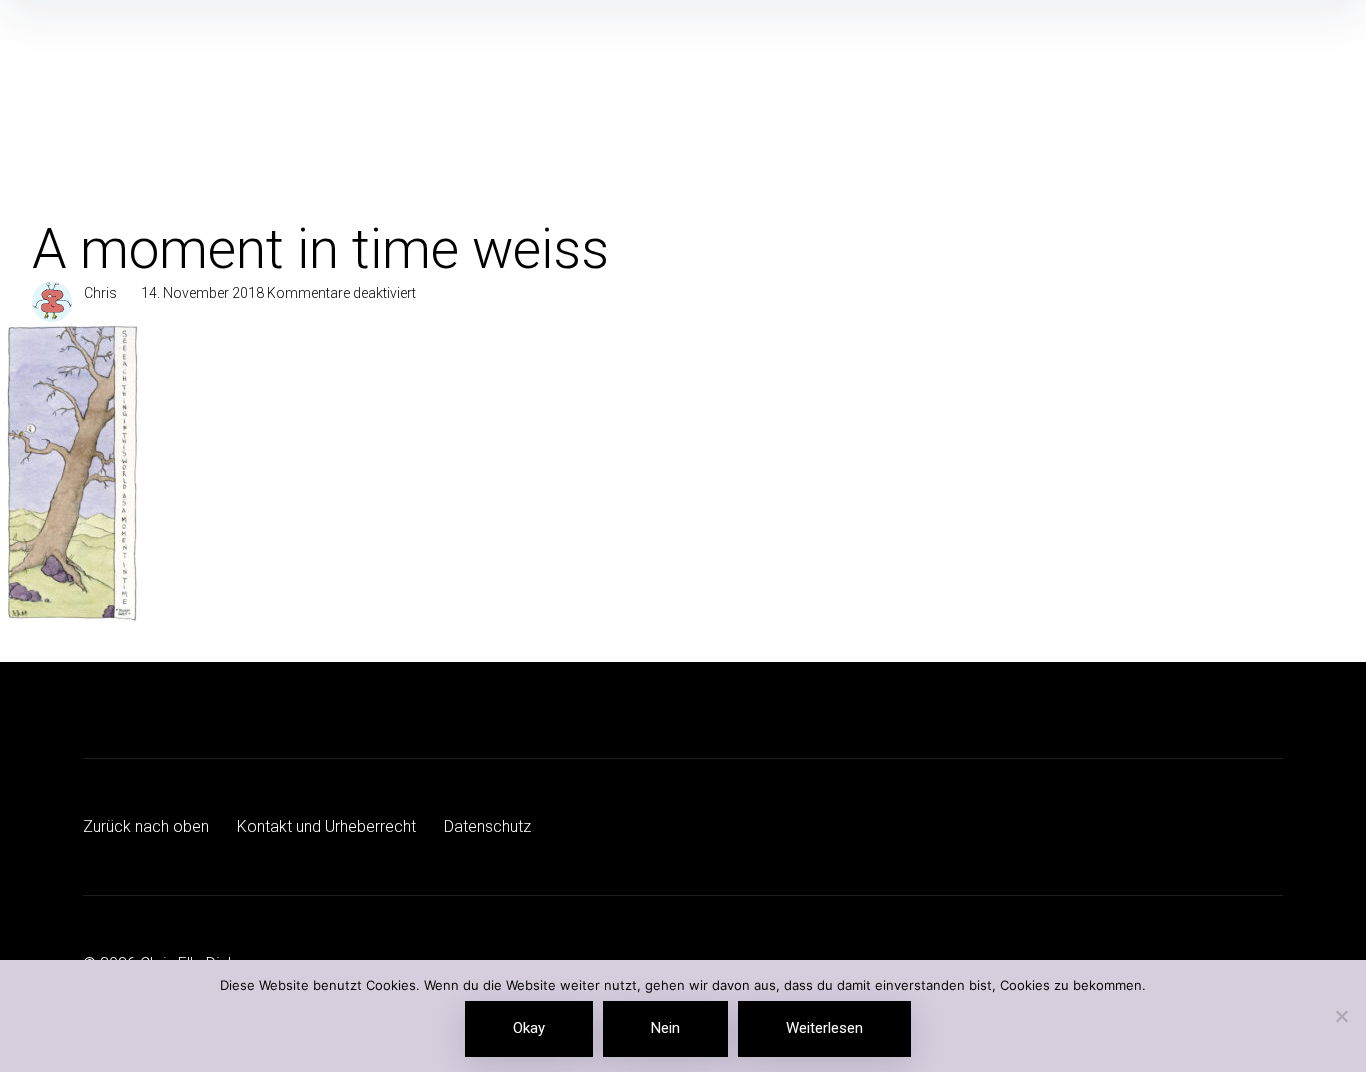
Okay (529, 1028)
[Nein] (1341, 1017)
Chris (100, 293)
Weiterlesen (824, 1028)
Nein (665, 1028)
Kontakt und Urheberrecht (326, 826)
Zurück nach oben (146, 826)
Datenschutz (487, 826)
